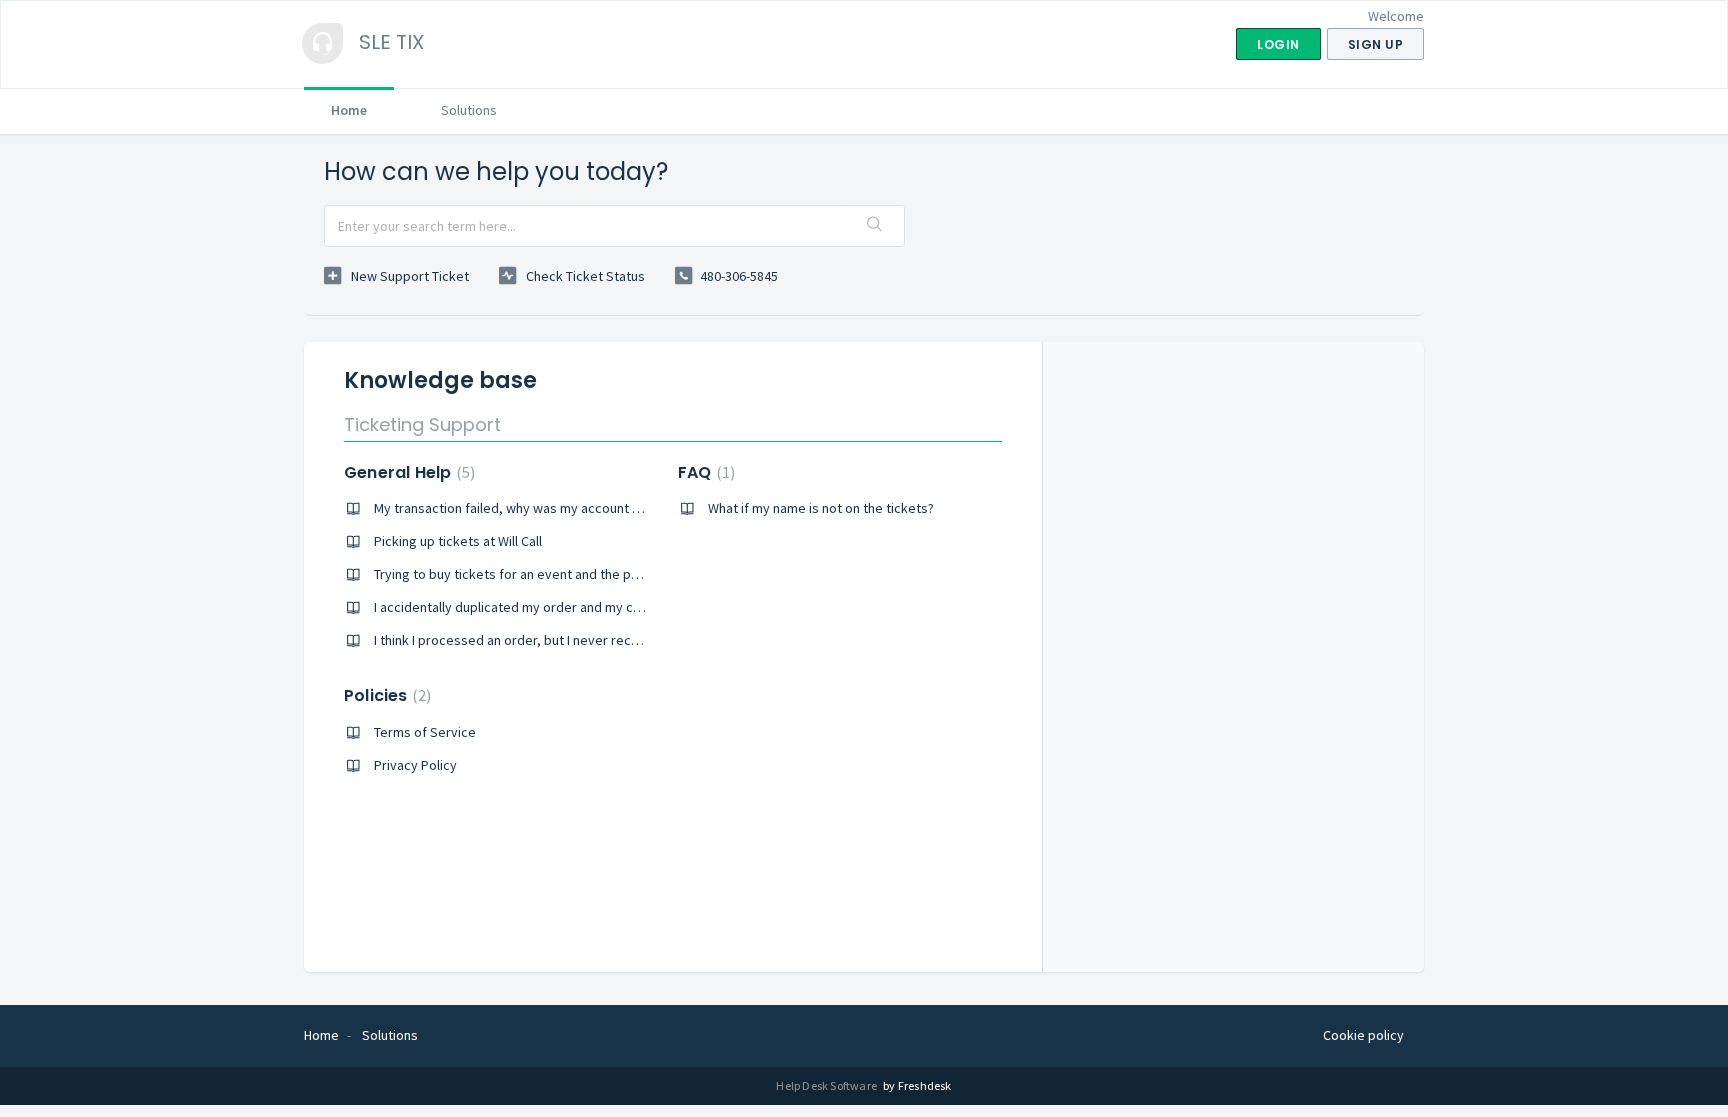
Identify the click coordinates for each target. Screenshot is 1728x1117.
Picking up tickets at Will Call (458, 541)
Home (349, 110)
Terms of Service (425, 732)
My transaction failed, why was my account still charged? (543, 508)
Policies (385, 695)
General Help (407, 472)
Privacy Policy (415, 765)
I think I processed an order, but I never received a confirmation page (581, 640)
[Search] (875, 226)
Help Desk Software (827, 1085)
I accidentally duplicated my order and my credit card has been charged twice (606, 607)
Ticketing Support (422, 424)
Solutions (469, 110)
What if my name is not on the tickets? (821, 508)
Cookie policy (1363, 1035)
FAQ (704, 472)
